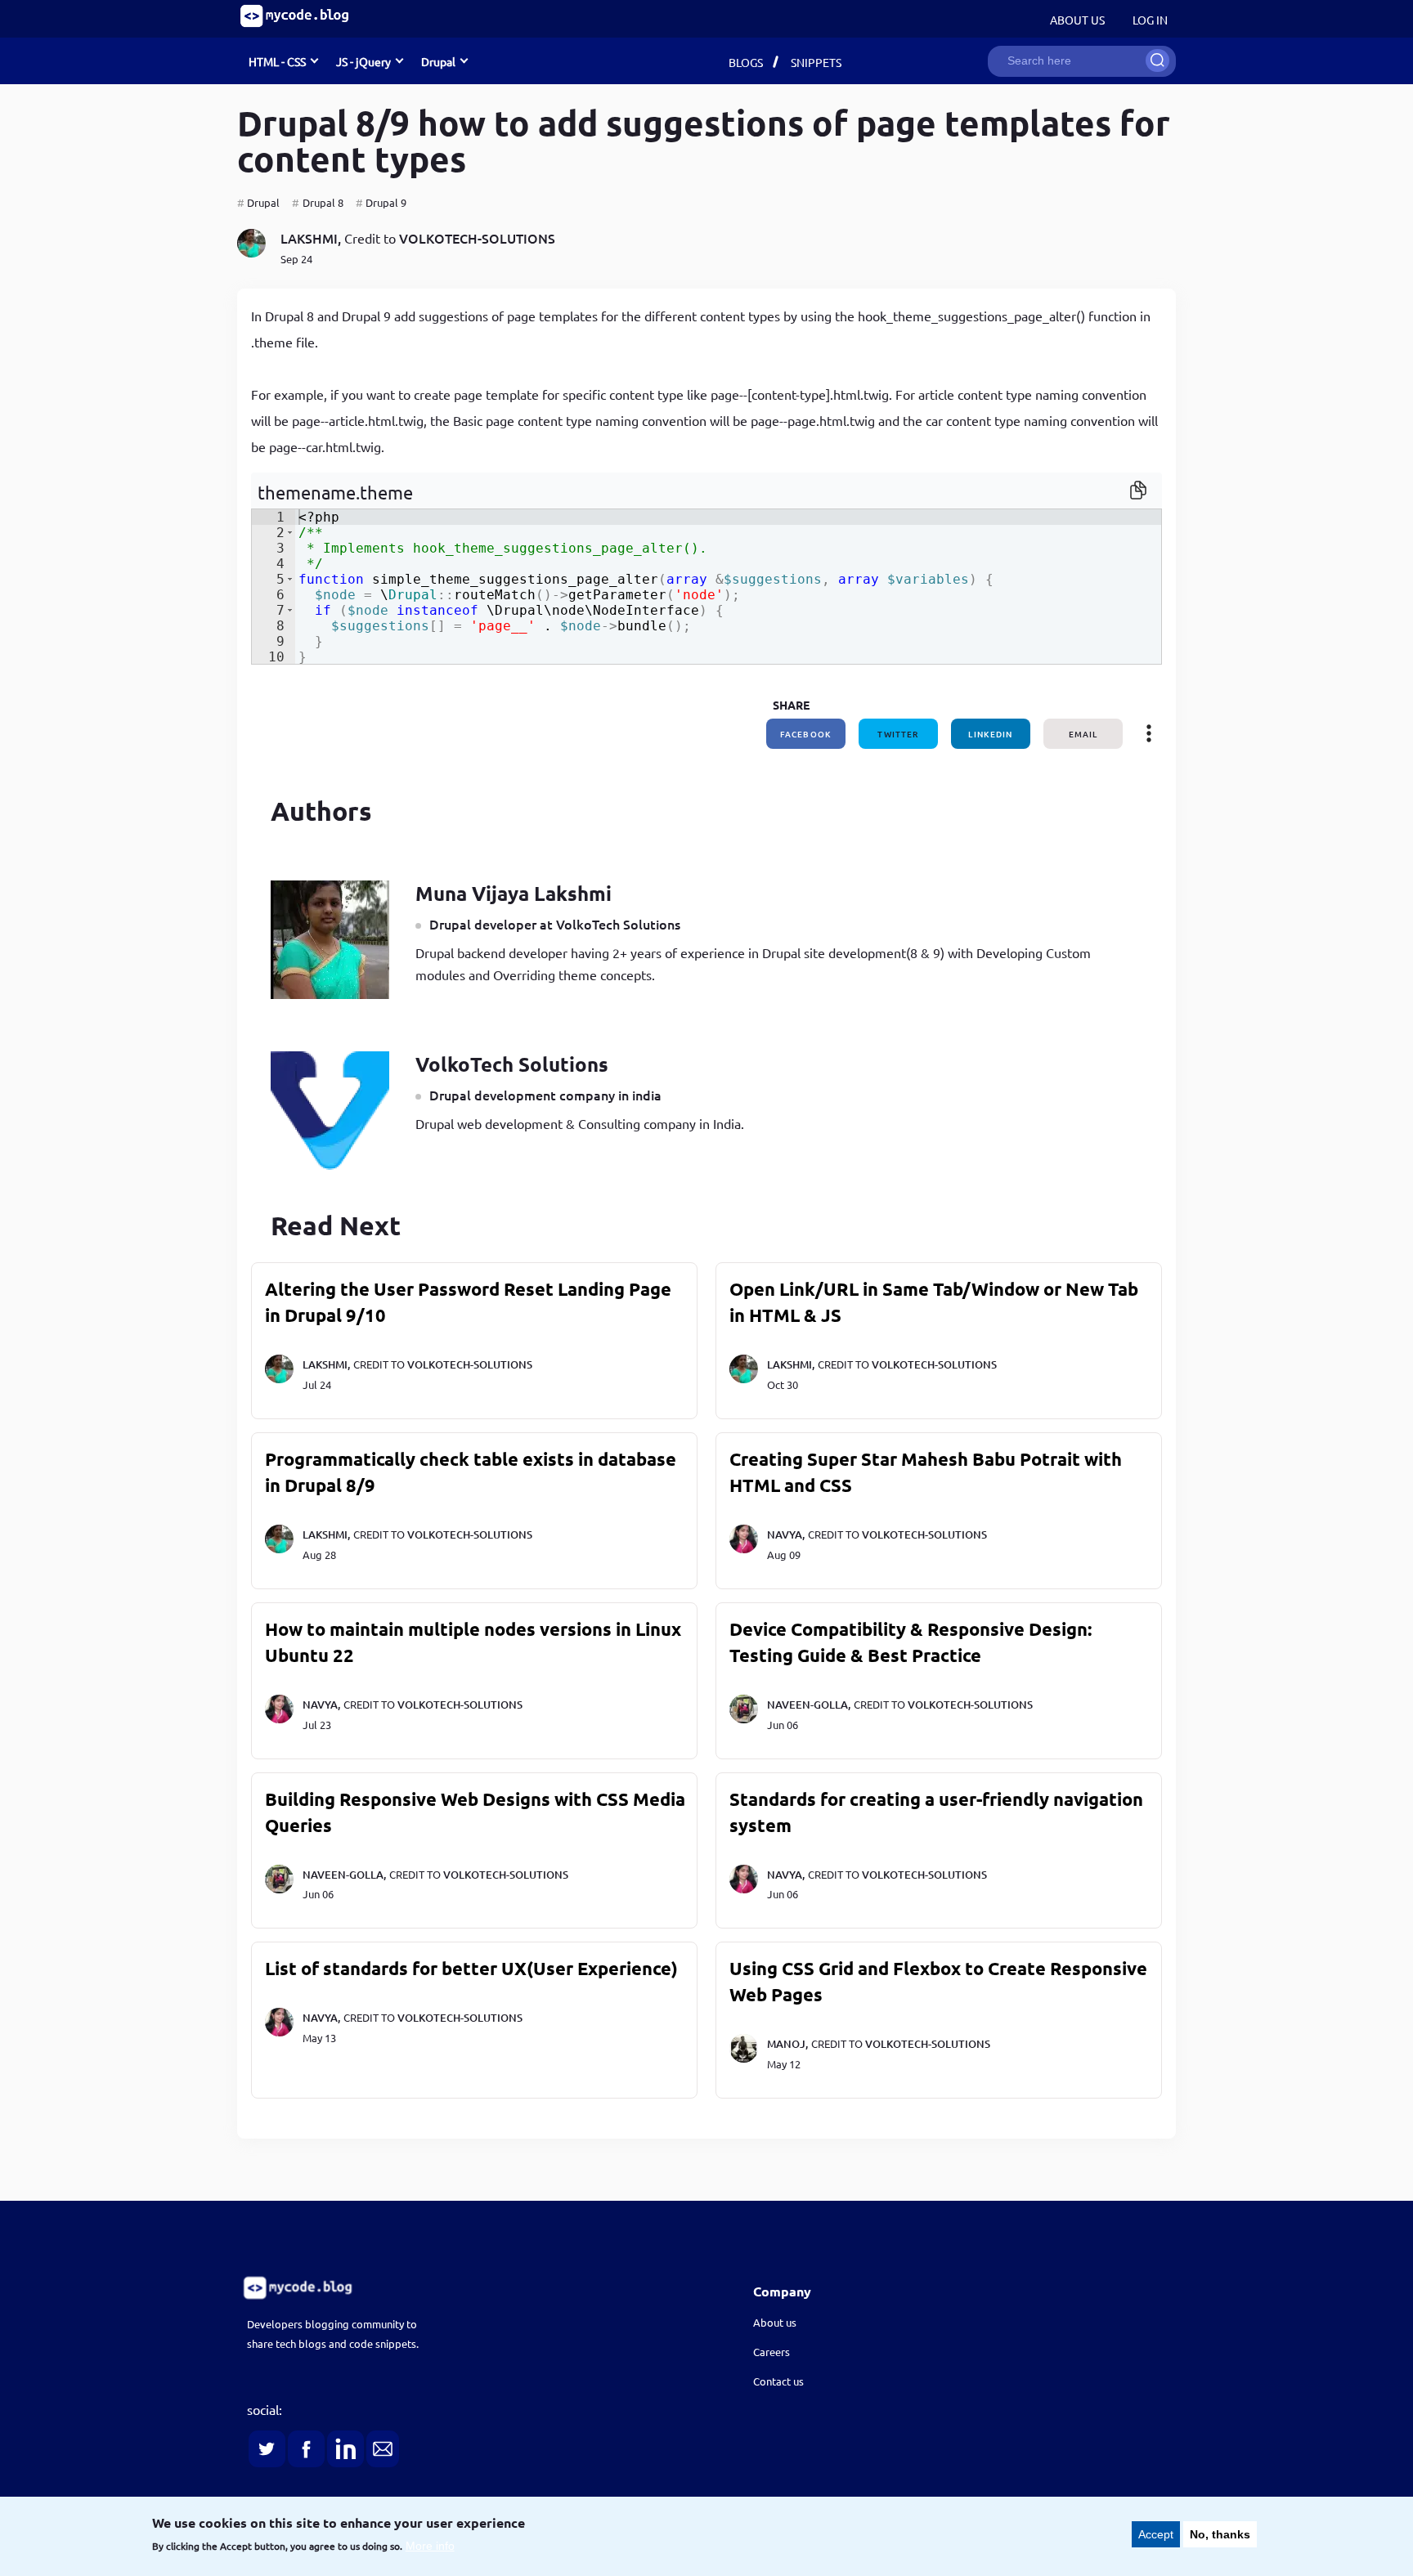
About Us (1077, 20)
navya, (786, 1534)
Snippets (816, 62)
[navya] (744, 1549)
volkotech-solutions (477, 238)
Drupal (263, 202)
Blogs (746, 62)
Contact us (778, 2381)
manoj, (787, 2044)
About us (775, 2322)
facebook (806, 734)
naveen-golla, (809, 1705)
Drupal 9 (386, 202)
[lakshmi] (251, 252)
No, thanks (1220, 2534)
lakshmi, (311, 238)
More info (430, 2546)
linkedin (990, 734)
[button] (290, 533)
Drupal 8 (323, 202)
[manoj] (744, 2059)
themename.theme (335, 492)
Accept (1156, 2534)
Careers (772, 2352)
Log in (1150, 20)
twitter (898, 734)
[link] (450, 2288)
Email (1083, 734)
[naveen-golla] (744, 1719)
